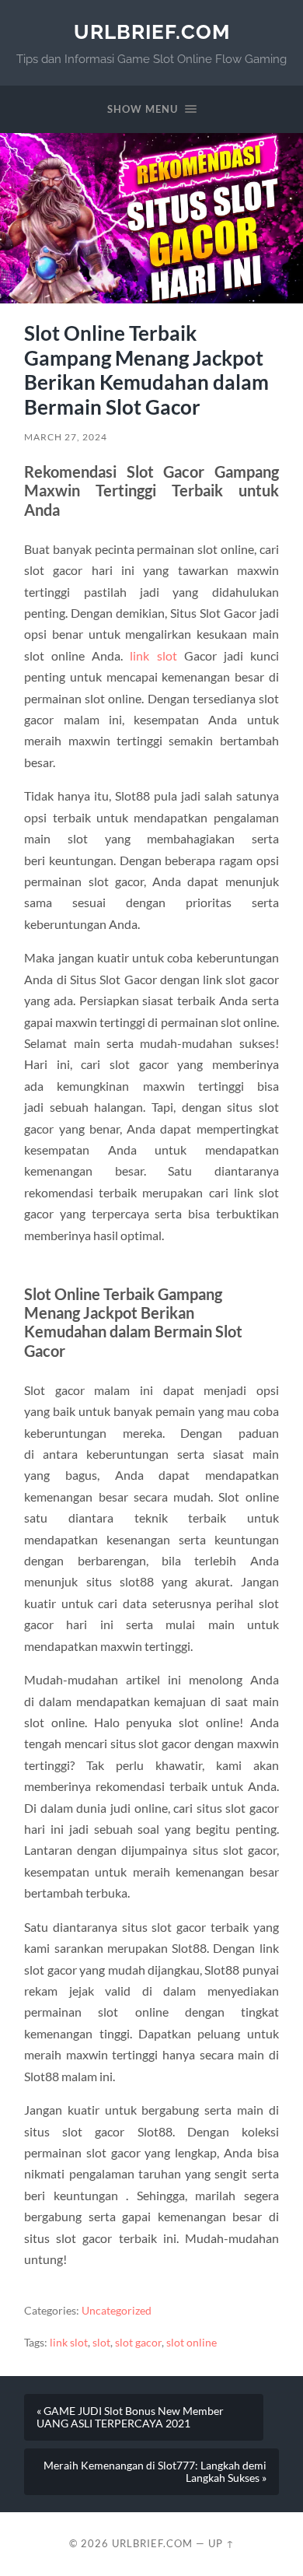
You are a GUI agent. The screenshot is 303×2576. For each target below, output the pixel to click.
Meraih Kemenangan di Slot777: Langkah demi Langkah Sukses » (155, 2472)
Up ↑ (221, 2543)
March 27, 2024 (66, 437)
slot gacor (138, 2343)
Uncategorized (117, 2311)
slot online (192, 2343)
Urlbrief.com (152, 32)
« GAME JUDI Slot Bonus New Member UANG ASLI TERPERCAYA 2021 (130, 2417)
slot (101, 2343)
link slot (153, 655)
